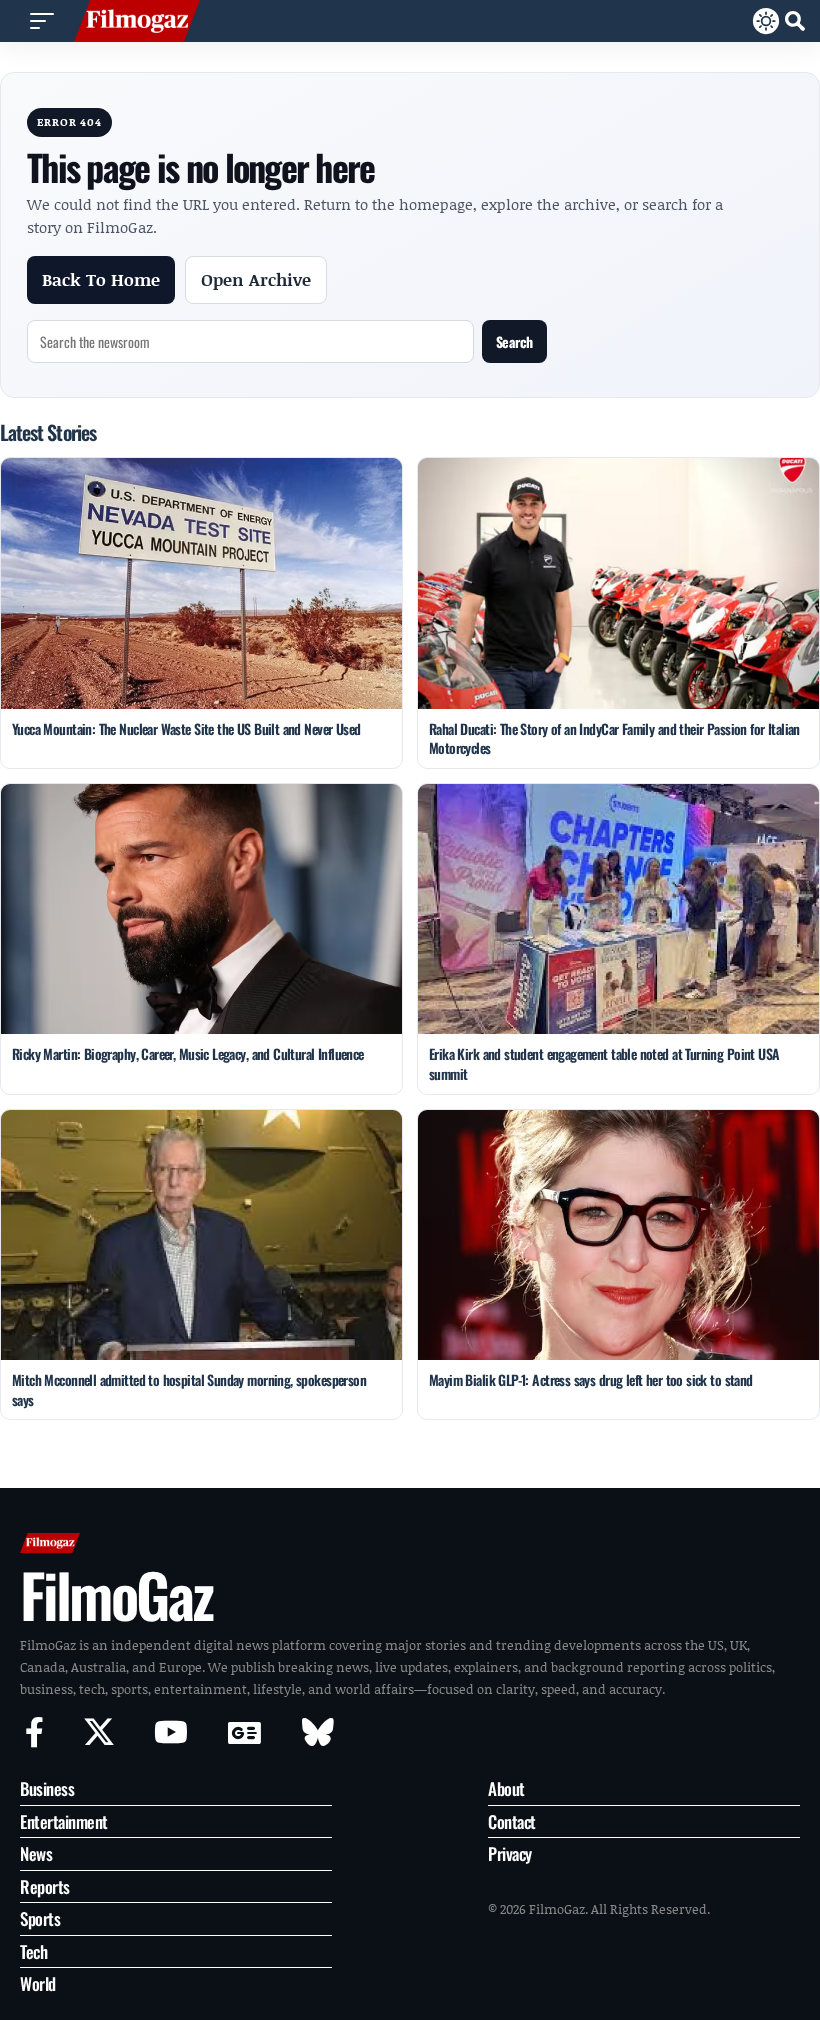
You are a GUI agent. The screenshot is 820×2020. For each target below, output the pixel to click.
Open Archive (256, 279)
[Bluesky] (318, 1732)
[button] (42, 21)
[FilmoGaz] (137, 21)
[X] (99, 1732)
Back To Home (101, 279)
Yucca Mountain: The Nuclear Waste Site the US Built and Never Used (186, 728)
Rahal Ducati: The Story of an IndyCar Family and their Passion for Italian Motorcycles (614, 738)
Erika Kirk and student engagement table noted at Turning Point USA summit (604, 1063)
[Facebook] (34, 1732)
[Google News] (244, 1732)
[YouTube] (171, 1732)
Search (514, 341)
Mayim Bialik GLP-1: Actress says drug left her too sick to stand (591, 1379)
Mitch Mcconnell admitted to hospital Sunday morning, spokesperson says (189, 1389)
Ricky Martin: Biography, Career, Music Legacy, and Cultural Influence (188, 1053)
